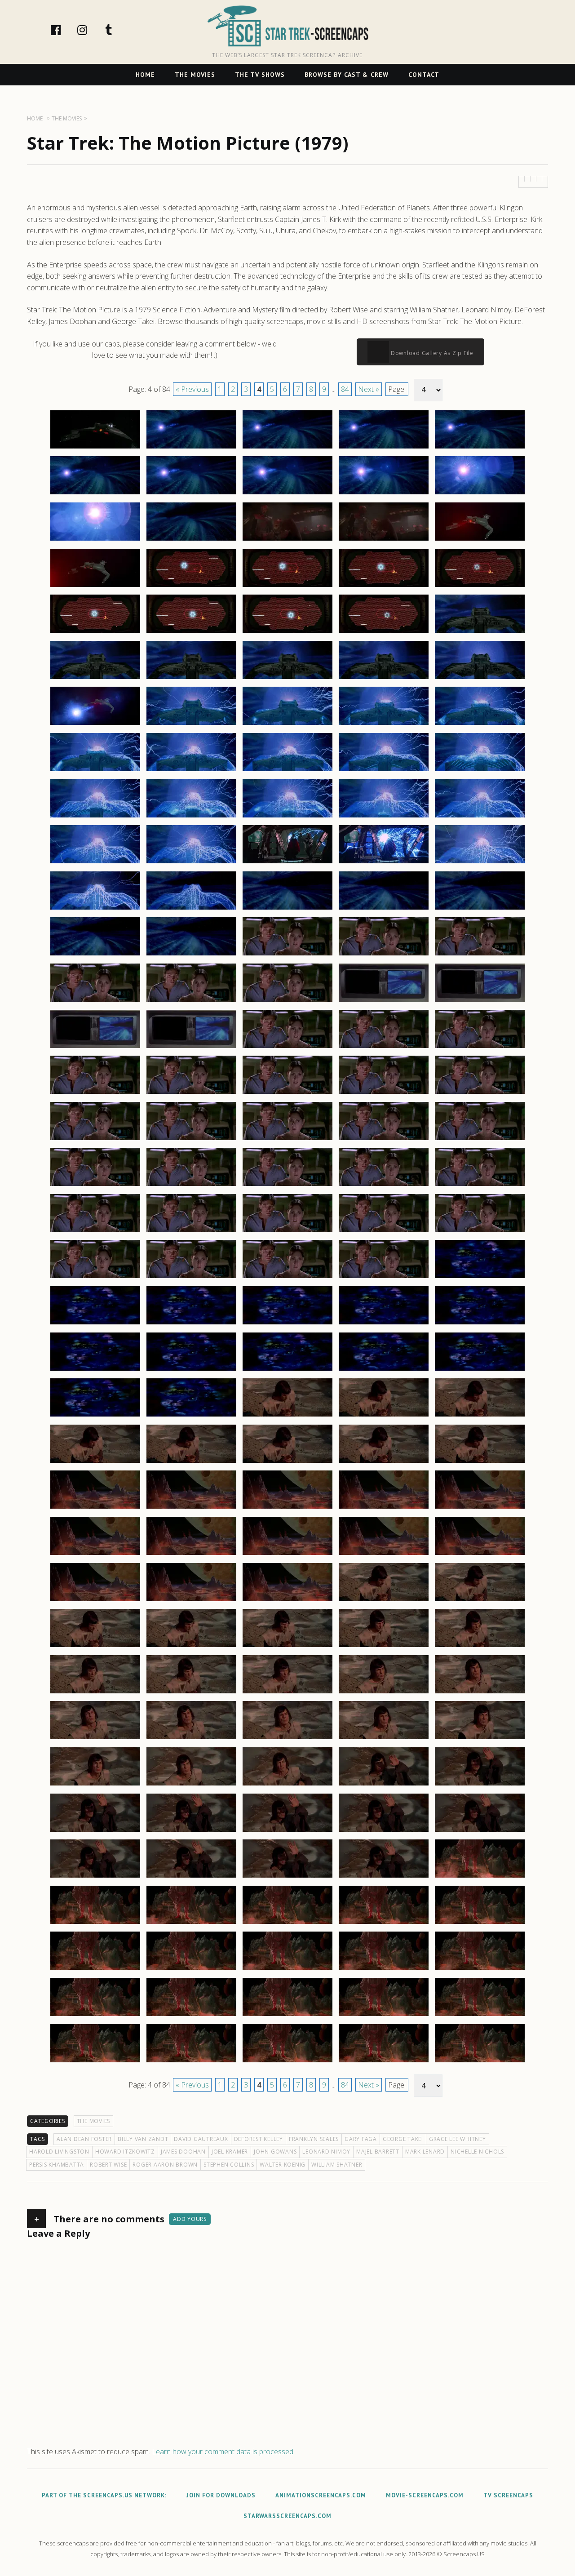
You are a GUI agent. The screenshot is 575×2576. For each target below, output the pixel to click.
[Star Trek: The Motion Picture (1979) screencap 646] (95, 1416)
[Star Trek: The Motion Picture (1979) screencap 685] (480, 1739)
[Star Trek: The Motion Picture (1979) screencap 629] (384, 1232)
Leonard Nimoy (326, 2152)
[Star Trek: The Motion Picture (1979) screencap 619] (384, 1140)
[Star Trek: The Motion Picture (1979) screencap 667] (191, 1601)
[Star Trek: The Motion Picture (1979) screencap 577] (191, 771)
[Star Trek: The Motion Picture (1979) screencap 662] (191, 1554)
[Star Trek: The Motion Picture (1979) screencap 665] (480, 1554)
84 (345, 389)
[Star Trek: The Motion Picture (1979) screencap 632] (191, 1278)
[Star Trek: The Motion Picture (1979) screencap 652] (191, 1462)
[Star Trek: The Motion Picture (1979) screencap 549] (384, 494)
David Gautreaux (201, 2139)
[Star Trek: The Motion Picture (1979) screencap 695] (480, 1831)
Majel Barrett (378, 2152)
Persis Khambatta (57, 2165)
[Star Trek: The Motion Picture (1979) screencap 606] (95, 1048)
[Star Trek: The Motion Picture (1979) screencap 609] (384, 1048)
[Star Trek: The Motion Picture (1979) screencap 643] (287, 1370)
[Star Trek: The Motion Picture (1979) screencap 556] (95, 586)
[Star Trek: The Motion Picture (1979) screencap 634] (384, 1278)
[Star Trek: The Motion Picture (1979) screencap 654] (384, 1462)
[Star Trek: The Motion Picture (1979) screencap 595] (480, 909)
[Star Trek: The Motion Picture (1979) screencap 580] (480, 771)
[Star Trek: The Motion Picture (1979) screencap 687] (191, 1785)
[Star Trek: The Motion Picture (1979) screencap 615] (480, 1093)
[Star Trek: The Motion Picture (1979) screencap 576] (95, 771)
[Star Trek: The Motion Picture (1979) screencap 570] (480, 679)
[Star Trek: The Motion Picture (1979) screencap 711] (95, 2016)
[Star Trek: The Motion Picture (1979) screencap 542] (191, 448)
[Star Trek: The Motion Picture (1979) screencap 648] (287, 1416)
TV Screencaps (508, 2495)
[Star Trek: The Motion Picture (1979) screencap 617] (191, 1140)
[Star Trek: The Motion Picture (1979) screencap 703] (287, 1923)
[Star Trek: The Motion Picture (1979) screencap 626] (95, 1232)
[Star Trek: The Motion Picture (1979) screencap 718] (287, 2062)
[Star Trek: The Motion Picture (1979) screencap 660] (480, 1508)
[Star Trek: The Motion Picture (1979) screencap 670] (480, 1601)
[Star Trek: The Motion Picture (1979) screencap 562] (191, 632)
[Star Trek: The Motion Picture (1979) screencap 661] (95, 1554)
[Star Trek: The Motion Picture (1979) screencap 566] (95, 679)
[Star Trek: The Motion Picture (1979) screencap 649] (384, 1416)
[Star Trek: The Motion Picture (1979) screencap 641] (95, 1370)
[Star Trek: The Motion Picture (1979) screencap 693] (287, 1831)
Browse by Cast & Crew (347, 75)
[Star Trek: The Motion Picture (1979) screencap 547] (191, 494)
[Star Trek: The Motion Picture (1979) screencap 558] (287, 586)
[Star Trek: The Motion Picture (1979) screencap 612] (191, 1093)
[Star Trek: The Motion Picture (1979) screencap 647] (191, 1416)
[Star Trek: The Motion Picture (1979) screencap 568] (287, 679)
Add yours (190, 2219)
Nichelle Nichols (477, 2152)
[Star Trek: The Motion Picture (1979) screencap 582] (191, 817)
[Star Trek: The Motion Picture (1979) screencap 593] (287, 909)
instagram (92, 30)
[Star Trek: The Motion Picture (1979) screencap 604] (384, 1001)
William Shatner (337, 2165)
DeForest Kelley (259, 2139)
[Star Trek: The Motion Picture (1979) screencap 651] (95, 1462)
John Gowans (275, 2152)
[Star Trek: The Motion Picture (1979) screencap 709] (384, 1969)
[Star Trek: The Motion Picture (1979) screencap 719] (384, 2062)
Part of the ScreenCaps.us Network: (104, 2495)
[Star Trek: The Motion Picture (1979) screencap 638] (287, 1324)
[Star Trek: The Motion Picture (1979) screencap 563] (287, 632)
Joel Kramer (230, 2152)
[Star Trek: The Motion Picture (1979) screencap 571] (95, 724)
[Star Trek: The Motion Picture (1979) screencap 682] (191, 1739)
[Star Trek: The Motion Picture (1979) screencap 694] (384, 1831)
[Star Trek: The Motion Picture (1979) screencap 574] (384, 724)
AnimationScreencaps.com (321, 2495)
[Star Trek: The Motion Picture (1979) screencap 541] (95, 448)
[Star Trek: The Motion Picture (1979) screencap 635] (480, 1278)
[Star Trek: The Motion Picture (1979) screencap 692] (191, 1831)
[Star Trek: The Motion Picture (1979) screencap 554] (384, 540)
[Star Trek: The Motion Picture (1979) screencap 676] (95, 1693)
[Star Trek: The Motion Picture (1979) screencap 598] (287, 955)
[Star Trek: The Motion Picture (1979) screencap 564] (384, 632)
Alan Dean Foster (84, 2139)
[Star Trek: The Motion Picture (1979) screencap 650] (480, 1416)
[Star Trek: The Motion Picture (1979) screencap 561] (95, 632)
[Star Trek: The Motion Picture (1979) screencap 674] (384, 1647)
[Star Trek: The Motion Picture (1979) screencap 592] (191, 909)
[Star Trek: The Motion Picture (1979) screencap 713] (287, 2016)
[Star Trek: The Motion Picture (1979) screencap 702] (191, 1923)
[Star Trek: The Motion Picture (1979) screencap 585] (480, 817)
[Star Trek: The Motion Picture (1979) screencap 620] (480, 1140)
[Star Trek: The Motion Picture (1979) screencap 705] (480, 1923)
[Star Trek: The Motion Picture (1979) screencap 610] (480, 1048)
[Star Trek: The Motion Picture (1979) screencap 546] (95, 494)
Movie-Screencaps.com (425, 2495)
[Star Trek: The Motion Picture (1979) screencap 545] (480, 448)
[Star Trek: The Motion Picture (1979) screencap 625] (480, 1186)
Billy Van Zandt (143, 2139)
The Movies (195, 75)
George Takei (403, 2139)
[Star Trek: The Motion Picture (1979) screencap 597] (191, 955)
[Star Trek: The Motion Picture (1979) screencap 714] (384, 2016)
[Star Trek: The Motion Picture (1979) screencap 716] (95, 2062)
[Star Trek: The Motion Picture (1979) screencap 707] (191, 1969)
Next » (369, 389)
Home (145, 75)
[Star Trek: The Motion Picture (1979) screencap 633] (287, 1278)
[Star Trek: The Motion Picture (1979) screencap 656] (95, 1508)
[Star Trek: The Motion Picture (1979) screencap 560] (480, 586)
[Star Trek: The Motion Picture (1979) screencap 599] (384, 955)
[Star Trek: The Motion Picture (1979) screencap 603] (287, 1001)
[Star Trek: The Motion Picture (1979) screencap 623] (287, 1186)
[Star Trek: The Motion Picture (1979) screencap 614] (384, 1093)
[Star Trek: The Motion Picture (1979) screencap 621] (95, 1186)
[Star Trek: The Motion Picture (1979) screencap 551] (95, 540)
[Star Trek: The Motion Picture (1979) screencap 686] (95, 1785)
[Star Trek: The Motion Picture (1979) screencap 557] (191, 586)
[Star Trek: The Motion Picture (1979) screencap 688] (287, 1785)
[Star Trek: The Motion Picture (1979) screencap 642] (191, 1370)
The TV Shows (260, 75)
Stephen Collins (229, 2165)
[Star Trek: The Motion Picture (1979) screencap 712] (191, 2016)
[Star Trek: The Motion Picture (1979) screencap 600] (480, 955)
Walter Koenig (283, 2165)
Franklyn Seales (314, 2139)
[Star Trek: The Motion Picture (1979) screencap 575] (480, 724)
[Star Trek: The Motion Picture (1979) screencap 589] (384, 863)
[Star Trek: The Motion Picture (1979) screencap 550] (480, 494)
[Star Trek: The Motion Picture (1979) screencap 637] (191, 1324)
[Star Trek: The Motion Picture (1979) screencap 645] (480, 1370)
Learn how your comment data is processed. (223, 2452)
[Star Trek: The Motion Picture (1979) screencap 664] (384, 1554)
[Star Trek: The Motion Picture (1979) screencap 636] (95, 1324)
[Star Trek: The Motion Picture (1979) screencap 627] (191, 1232)
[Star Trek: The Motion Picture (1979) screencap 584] (384, 817)
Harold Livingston (59, 2152)
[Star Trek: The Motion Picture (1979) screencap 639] (384, 1324)
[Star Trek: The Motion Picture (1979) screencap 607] (191, 1048)
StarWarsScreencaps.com (287, 2516)
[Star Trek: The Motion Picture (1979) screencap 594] (384, 909)
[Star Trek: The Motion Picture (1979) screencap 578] (287, 771)
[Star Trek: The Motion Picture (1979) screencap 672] (191, 1647)
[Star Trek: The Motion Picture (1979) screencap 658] (287, 1508)
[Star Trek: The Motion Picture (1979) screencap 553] (287, 540)
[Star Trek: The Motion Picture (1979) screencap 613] (287, 1093)
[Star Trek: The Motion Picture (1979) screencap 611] (95, 1093)
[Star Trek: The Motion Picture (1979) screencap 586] (95, 863)
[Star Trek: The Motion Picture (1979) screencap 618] (287, 1140)
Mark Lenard (425, 2152)
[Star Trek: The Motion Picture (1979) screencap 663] (287, 1554)
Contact (424, 75)
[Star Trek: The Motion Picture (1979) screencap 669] (384, 1601)
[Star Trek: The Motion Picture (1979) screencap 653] (287, 1462)
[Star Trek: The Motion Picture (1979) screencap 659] (384, 1508)
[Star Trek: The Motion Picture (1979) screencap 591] (95, 909)
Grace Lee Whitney (458, 2139)
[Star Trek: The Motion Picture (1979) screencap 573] (287, 724)
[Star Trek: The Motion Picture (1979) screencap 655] (480, 1462)
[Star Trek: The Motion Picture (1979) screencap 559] (384, 586)
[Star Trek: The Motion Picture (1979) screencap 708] (287, 1969)
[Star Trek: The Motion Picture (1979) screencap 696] (95, 1877)
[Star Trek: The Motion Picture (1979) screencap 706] (95, 1969)
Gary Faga (361, 2139)
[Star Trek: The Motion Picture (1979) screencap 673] (287, 1647)
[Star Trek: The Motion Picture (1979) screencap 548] (287, 494)
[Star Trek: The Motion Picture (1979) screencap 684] (384, 1739)
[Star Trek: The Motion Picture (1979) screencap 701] (95, 1923)
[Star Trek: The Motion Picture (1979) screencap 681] (95, 1739)
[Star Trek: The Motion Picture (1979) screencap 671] (95, 1647)
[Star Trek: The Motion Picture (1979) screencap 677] (191, 1693)
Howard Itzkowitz (125, 2152)
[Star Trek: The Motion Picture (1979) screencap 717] (191, 2062)
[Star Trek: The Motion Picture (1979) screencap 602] (191, 1001)
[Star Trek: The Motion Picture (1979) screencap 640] (480, 1324)
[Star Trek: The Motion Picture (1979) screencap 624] (384, 1186)
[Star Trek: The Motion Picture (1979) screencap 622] (191, 1186)
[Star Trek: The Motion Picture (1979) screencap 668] (287, 1601)
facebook (65, 30)
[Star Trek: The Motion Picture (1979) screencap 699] (384, 1877)
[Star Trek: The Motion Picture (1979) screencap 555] (480, 540)
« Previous (192, 389)
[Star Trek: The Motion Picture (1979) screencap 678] (287, 1693)
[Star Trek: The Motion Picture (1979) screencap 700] (480, 1877)
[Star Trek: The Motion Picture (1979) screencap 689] (384, 1785)
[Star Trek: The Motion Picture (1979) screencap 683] (287, 1739)
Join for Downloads (221, 2495)
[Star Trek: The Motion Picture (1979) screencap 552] (191, 540)
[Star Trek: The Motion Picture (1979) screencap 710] (480, 1969)
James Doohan (183, 2152)
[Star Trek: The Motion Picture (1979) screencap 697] (191, 1877)
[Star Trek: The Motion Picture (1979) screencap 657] (191, 1508)
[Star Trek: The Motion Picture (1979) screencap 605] (480, 1001)
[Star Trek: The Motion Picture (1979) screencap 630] (480, 1232)
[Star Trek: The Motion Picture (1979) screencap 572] (191, 724)
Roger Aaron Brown (165, 2165)
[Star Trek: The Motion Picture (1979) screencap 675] (480, 1647)
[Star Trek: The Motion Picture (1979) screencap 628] (287, 1232)
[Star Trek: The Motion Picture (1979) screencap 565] (480, 632)
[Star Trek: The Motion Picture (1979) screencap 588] (287, 863)
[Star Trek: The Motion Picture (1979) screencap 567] (191, 679)
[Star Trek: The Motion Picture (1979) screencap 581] (95, 817)
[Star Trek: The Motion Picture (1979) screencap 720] (480, 2062)
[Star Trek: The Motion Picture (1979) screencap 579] (384, 771)
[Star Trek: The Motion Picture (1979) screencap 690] (480, 1785)
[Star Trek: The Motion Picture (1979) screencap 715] (480, 2016)
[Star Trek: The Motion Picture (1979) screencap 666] (95, 1601)
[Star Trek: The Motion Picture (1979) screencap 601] (95, 1001)
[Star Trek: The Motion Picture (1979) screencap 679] (384, 1693)
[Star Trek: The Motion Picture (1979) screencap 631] (95, 1278)
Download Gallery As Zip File (431, 353)
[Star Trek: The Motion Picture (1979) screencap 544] (384, 448)
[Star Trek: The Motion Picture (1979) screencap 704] (384, 1923)
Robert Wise (108, 2165)
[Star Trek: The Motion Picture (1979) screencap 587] (191, 863)
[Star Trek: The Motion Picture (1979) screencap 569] (384, 679)
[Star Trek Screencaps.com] (288, 26)
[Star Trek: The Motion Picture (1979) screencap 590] (480, 863)
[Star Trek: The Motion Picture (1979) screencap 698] (287, 1877)
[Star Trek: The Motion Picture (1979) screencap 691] (95, 1831)
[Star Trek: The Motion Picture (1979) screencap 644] (384, 1370)
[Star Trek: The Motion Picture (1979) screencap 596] (95, 955)
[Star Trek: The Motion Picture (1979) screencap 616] (95, 1140)
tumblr (118, 30)
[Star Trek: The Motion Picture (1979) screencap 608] (287, 1048)
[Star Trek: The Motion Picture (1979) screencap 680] (480, 1693)
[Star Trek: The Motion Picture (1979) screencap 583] (287, 817)
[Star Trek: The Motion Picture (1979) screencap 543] (287, 448)
